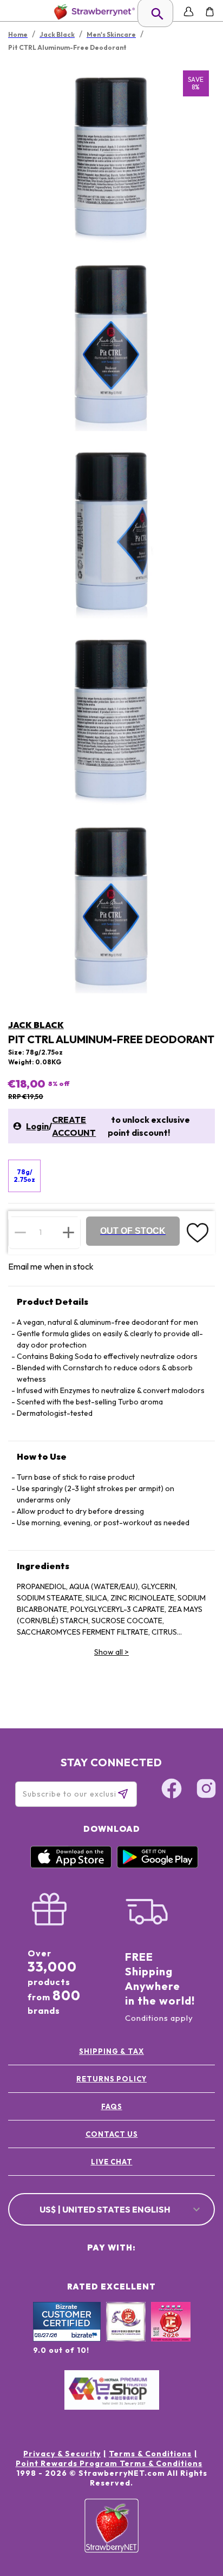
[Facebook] (172, 1790)
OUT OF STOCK (133, 1231)
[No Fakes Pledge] (171, 2333)
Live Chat (112, 2162)
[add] (68, 1232)
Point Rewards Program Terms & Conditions (109, 2463)
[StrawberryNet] (92, 12)
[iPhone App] (71, 1865)
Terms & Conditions (150, 2454)
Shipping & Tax (111, 2051)
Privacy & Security (62, 2454)
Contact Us (112, 2134)
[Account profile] (189, 12)
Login (37, 1126)
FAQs (112, 2106)
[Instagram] (206, 1790)
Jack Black (36, 1025)
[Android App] (158, 1865)
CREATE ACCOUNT (74, 1126)
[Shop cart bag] (210, 12)
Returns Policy (111, 2079)
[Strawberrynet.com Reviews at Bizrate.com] (67, 2339)
